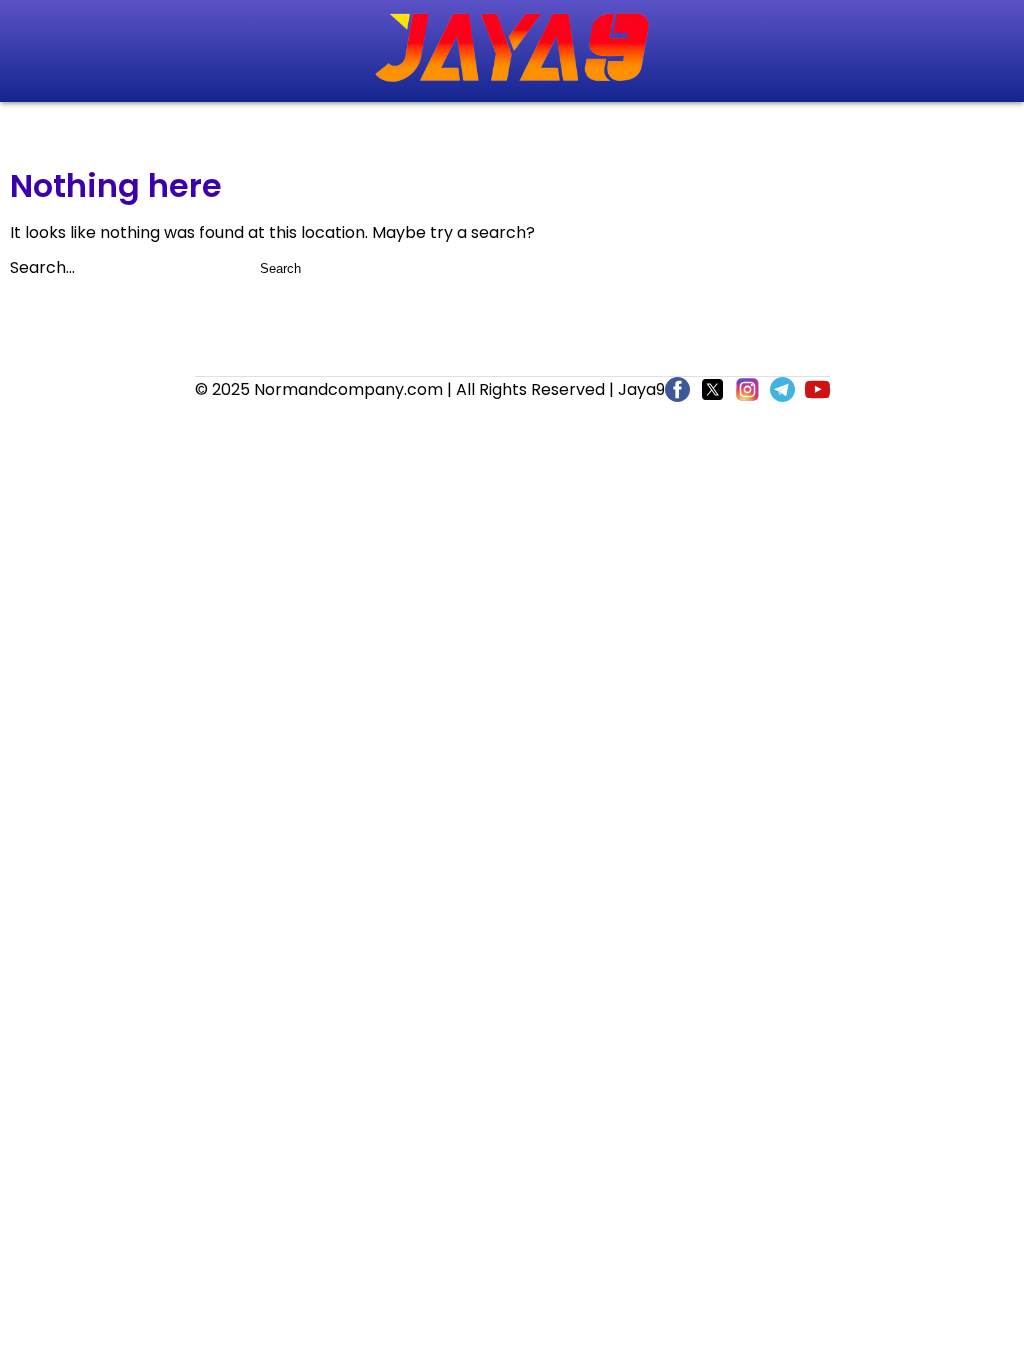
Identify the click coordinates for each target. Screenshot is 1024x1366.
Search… (42, 267)
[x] (712, 393)
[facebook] (677, 393)
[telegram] (782, 393)
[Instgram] (747, 393)
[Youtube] (817, 393)
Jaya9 (641, 389)
